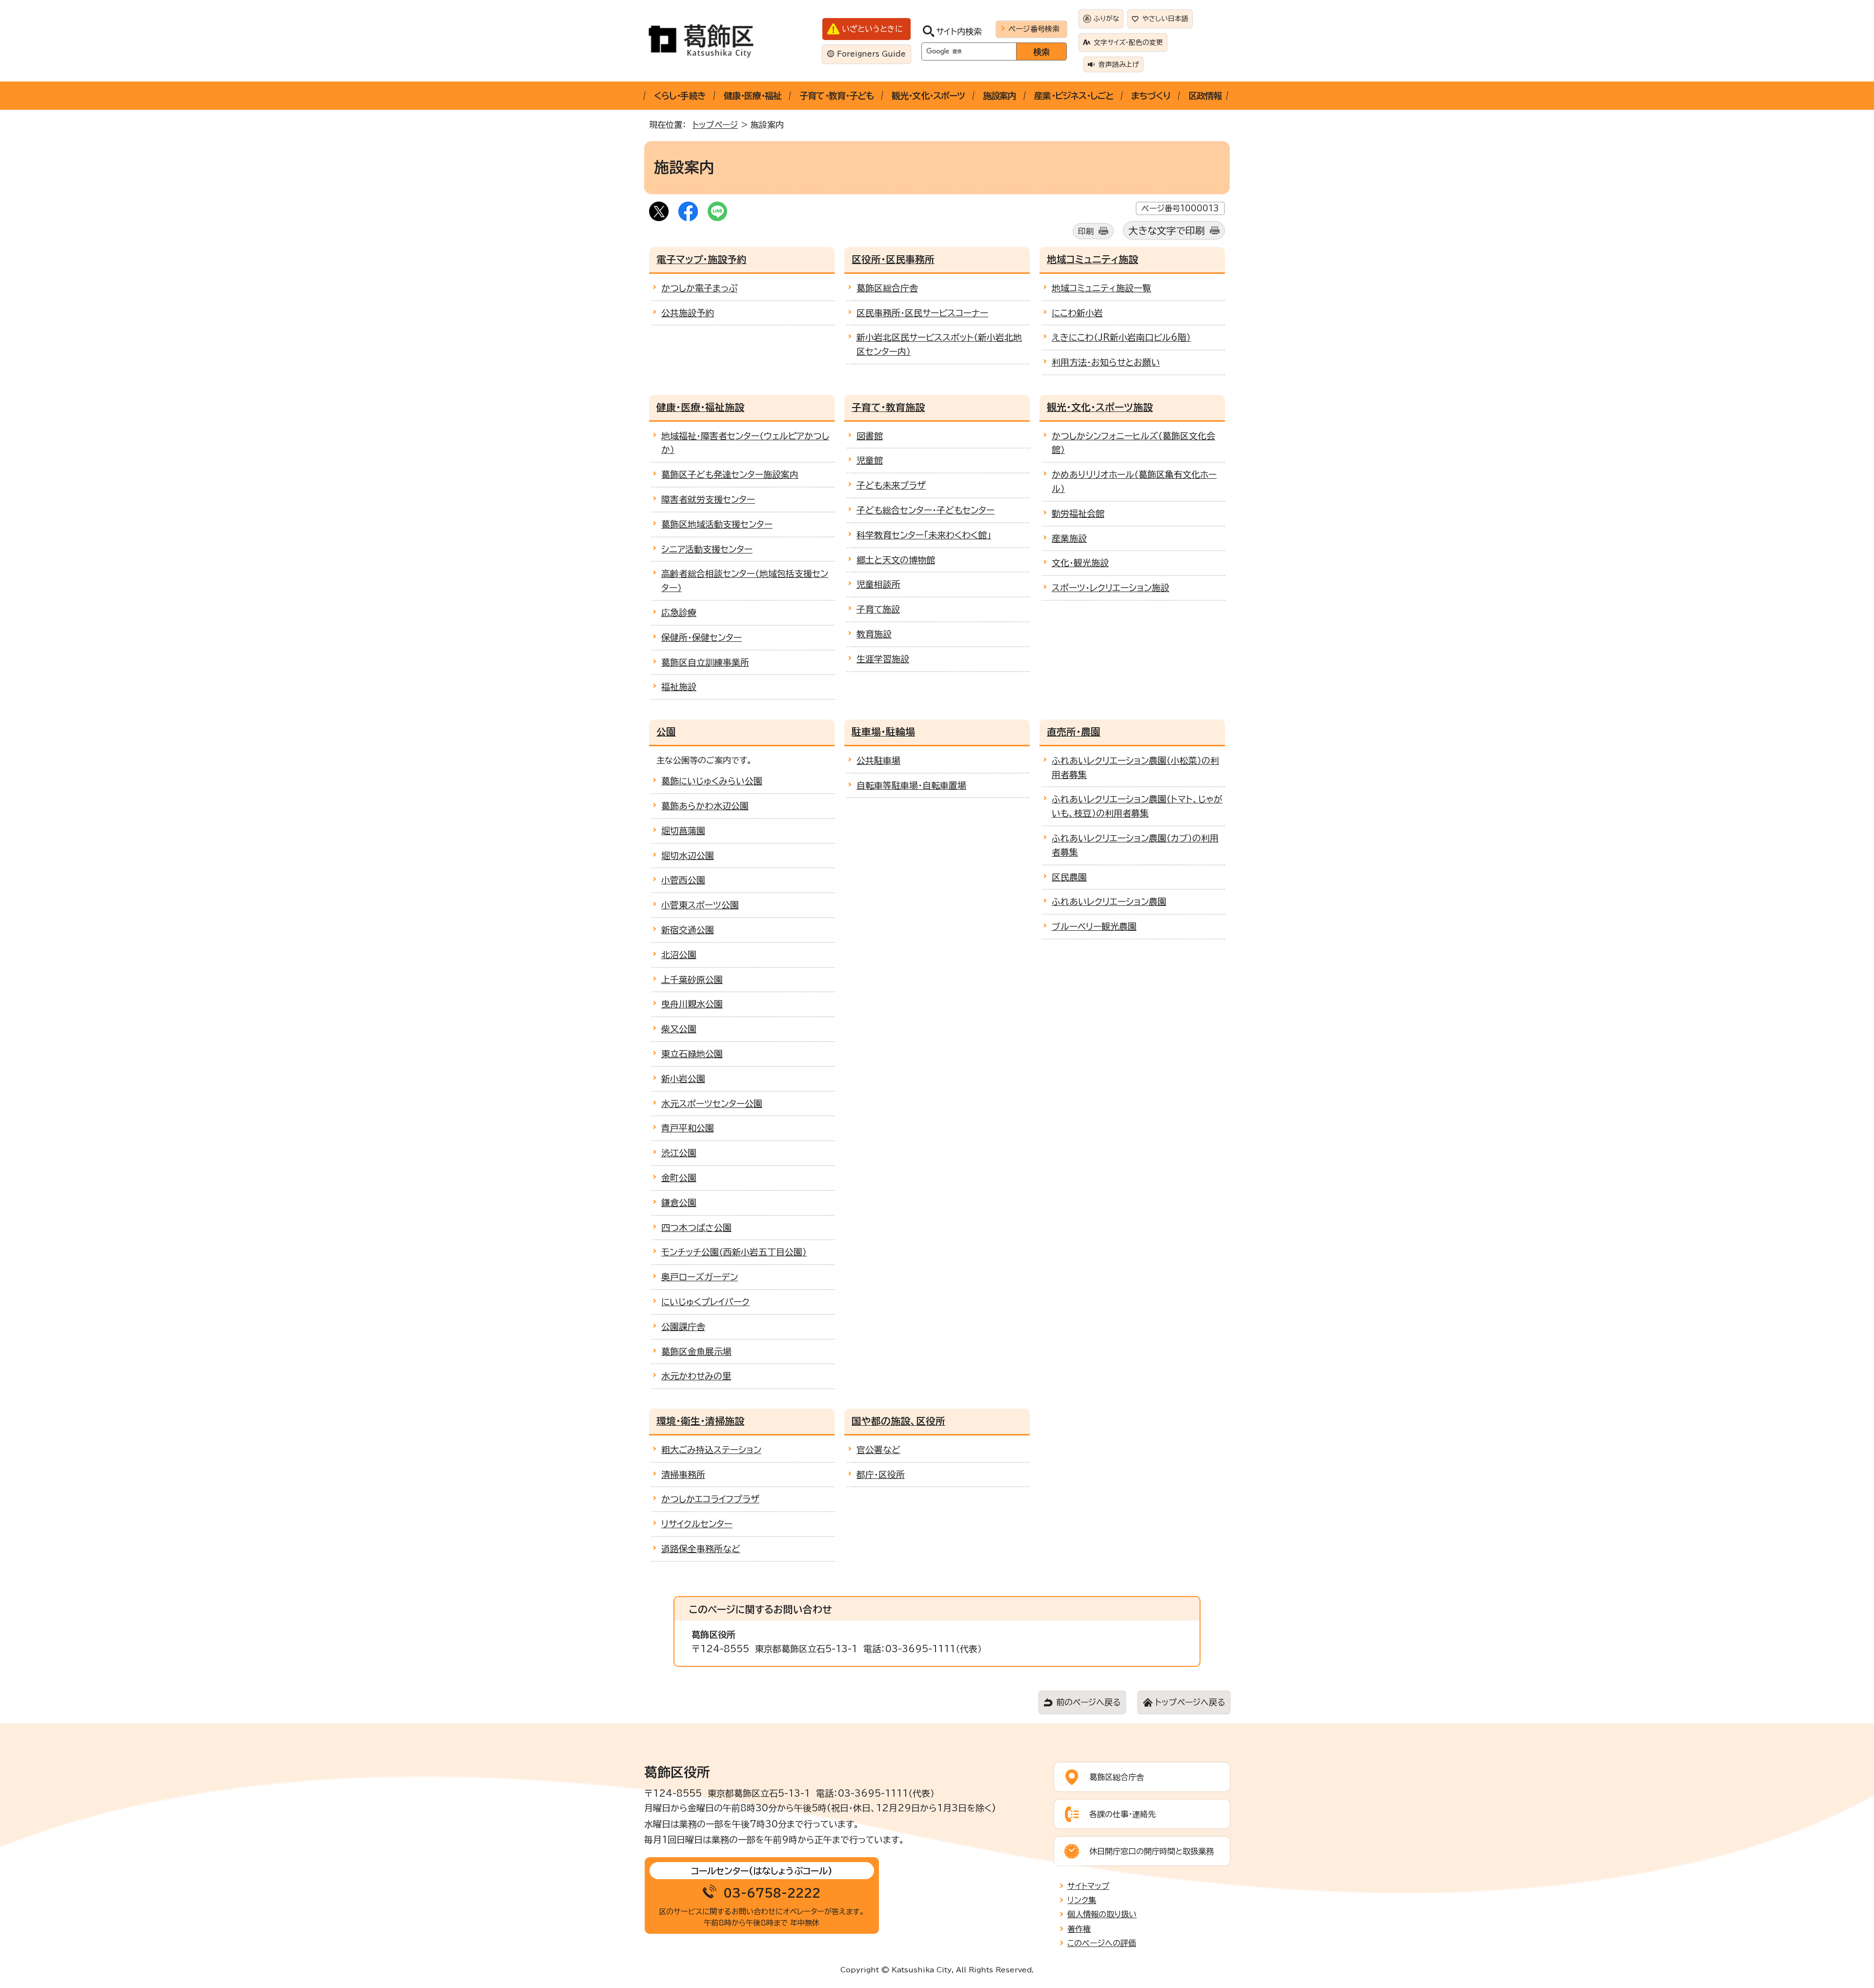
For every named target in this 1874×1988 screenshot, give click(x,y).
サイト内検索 (959, 31)
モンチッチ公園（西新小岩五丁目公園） (734, 1252)
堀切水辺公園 (688, 856)
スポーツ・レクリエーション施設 (1110, 588)
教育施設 (874, 634)
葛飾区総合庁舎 (887, 288)
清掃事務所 (683, 1475)
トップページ (715, 125)
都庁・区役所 (881, 1475)
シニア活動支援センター (707, 549)
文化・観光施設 (1080, 563)
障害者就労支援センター (708, 499)
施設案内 (999, 96)
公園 (666, 732)
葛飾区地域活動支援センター (717, 524)
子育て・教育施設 (888, 407)
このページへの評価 (1102, 1943)
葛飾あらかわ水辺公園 (705, 806)
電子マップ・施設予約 (702, 259)
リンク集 (1082, 1900)
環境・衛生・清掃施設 (700, 1421)
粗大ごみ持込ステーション (711, 1450)
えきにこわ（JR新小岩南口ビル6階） (1121, 337)
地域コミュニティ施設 (1092, 259)
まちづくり (1151, 96)
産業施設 (1069, 538)
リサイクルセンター (697, 1524)
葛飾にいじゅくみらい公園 (712, 781)
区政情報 (1205, 96)
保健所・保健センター (702, 637)
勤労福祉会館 (1078, 513)
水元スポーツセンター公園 (712, 1104)
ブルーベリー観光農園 (1094, 926)
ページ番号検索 (1034, 29)
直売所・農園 (1074, 732)
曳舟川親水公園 (692, 1004)
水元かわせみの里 (696, 1376)
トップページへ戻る (1190, 1702)
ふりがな (1106, 19)
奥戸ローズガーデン (700, 1277)
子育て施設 (878, 609)
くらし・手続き (680, 96)
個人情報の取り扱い (1102, 1914)
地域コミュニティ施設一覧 (1101, 288)
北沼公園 (679, 955)
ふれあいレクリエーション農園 (1109, 902)
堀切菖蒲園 (683, 831)
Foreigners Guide (871, 54)
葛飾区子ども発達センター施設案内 (730, 474)
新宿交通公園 (688, 930)
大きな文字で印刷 (1167, 231)
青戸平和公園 (688, 1128)
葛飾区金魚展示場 (696, 1352)
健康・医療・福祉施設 (700, 407)
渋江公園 (679, 1153)
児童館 (870, 460)
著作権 (1079, 1929)
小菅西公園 (683, 880)
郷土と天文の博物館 (896, 560)
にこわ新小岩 (1077, 313)
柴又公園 (679, 1029)
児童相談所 (878, 584)
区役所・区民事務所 (893, 259)
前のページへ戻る (1088, 1702)
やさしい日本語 (1165, 19)
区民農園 (1069, 877)
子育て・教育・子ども (836, 96)
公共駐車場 (878, 760)
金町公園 (679, 1178)
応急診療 (679, 613)
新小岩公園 (683, 1079)
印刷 (1086, 231)
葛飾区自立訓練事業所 (705, 662)
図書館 (870, 436)
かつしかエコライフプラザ (710, 1499)
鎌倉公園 (679, 1203)
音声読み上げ (1119, 64)
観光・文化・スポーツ (928, 96)
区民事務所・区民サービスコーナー (922, 313)
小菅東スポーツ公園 (700, 905)
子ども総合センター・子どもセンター (926, 510)
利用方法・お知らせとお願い (1106, 362)
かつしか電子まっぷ (699, 288)
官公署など (878, 1450)
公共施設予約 (688, 313)
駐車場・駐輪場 (883, 732)
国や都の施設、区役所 (898, 1421)
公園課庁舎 (683, 1327)
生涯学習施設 (883, 659)
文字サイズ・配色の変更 (1128, 42)
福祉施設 (679, 687)
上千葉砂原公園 (692, 980)
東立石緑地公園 (692, 1054)
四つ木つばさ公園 (696, 1228)
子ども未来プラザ (891, 485)
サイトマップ (1088, 1886)
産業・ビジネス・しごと (1074, 96)
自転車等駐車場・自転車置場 (911, 785)
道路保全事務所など (701, 1549)
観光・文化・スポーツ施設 (1100, 407)
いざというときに (872, 29)
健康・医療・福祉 (753, 96)
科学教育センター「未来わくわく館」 (924, 535)
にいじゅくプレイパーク (705, 1302)
